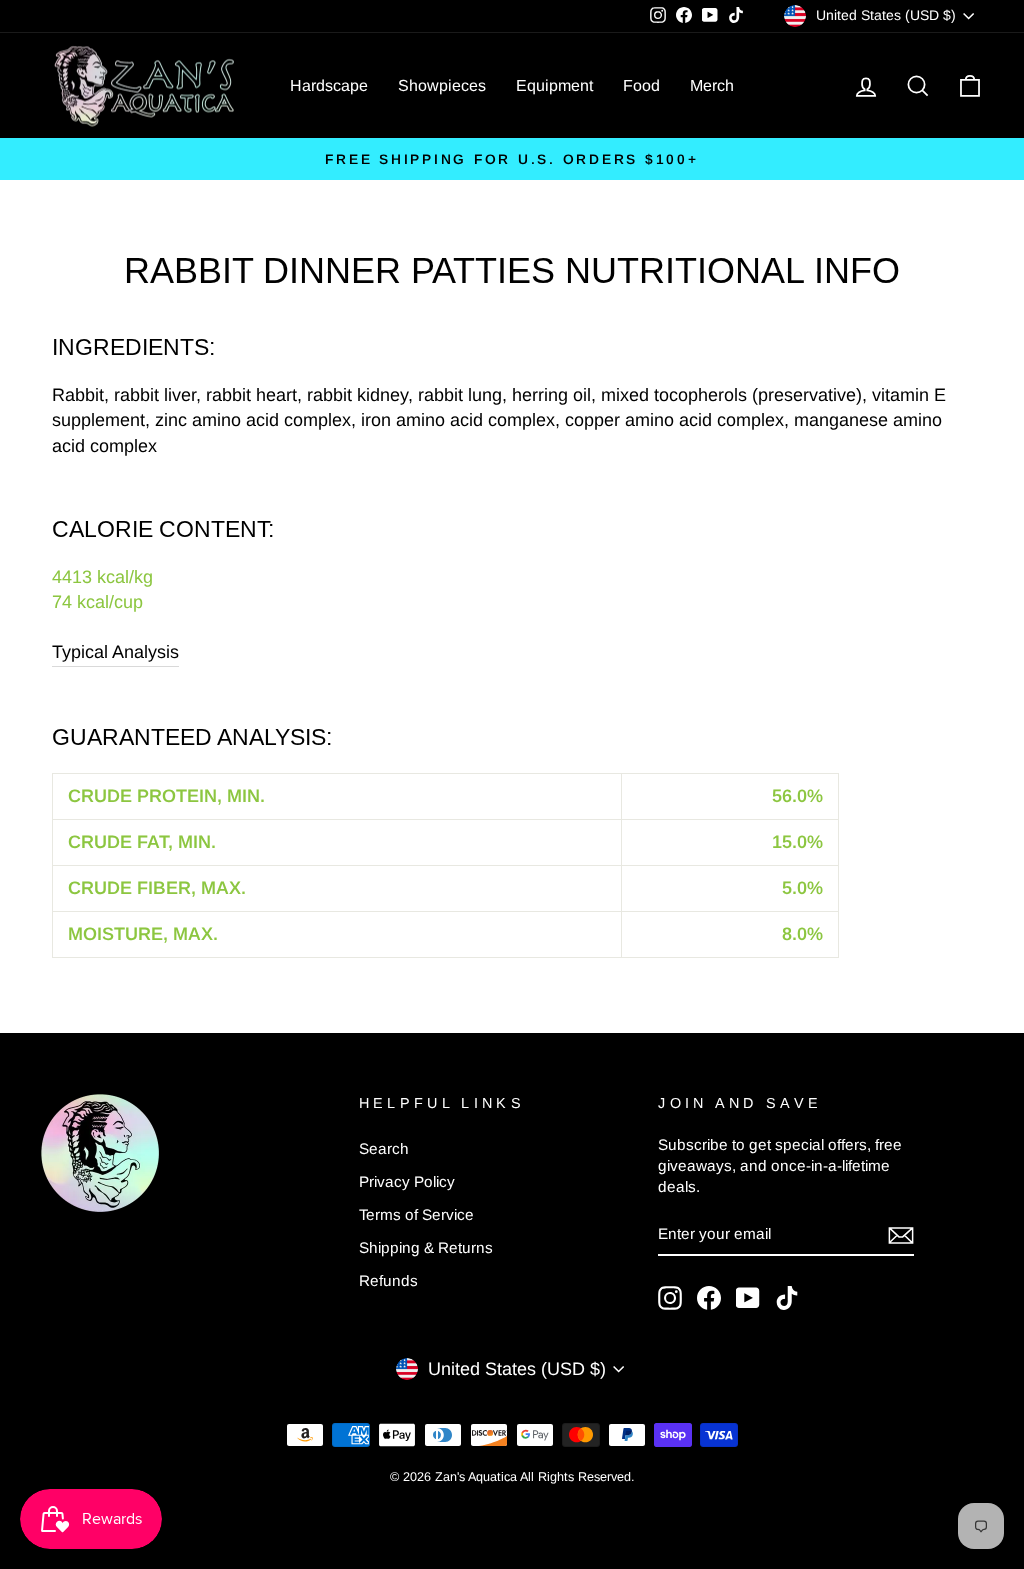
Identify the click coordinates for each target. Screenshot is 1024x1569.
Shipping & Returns (426, 1247)
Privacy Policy (407, 1181)
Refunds (388, 1280)
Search (384, 1148)
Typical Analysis (115, 652)
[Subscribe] (901, 1234)
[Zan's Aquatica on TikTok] (787, 1298)
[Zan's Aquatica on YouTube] (748, 1298)
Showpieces (442, 85)
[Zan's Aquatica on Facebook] (709, 1298)
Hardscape (329, 85)
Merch (712, 85)
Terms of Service (416, 1214)
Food (641, 85)
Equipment (554, 85)
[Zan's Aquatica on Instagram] (670, 1298)
